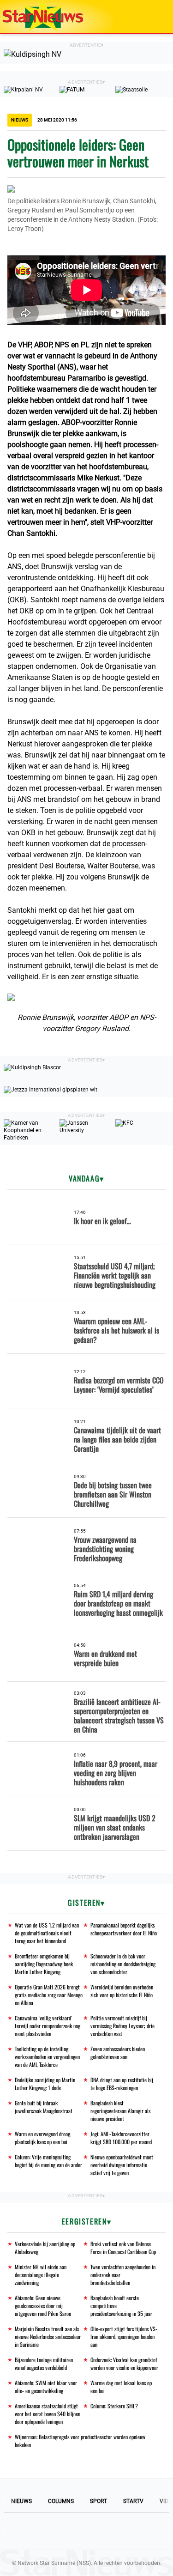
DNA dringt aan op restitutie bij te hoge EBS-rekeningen (122, 2084)
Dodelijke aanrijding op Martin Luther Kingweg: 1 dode (45, 2084)
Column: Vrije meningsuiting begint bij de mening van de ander (48, 2161)
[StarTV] (144, 17)
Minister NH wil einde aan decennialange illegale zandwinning (41, 2275)
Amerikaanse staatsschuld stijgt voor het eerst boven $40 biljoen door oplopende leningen (48, 2414)
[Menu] (156, 17)
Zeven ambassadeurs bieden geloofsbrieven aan (118, 2053)
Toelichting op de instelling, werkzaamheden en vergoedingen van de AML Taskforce (47, 2057)
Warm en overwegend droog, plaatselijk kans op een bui (43, 2138)
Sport (98, 2501)
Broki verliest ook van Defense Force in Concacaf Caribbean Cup (123, 2248)
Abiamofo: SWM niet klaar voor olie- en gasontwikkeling (46, 2387)
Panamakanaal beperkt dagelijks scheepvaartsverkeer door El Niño (124, 1929)
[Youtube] (55, 2531)
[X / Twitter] (87, 2531)
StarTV (133, 2501)
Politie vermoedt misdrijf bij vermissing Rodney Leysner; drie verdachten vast (122, 2026)
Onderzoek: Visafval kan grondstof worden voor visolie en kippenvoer (124, 2364)
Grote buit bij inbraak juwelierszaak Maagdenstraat (44, 2107)
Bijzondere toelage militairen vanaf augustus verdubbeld (44, 2364)
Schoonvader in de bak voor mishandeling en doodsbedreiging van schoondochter (123, 1964)
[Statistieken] (168, 2569)
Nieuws (21, 2501)
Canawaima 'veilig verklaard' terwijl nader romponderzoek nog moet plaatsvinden (48, 2026)
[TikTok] (118, 2531)
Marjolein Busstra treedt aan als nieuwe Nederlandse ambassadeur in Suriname (48, 2337)
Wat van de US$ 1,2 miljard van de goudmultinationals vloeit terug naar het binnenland (47, 1933)
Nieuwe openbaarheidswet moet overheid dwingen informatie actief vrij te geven (122, 2165)
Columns (61, 2501)
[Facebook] (24, 2531)
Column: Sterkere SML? (114, 2406)
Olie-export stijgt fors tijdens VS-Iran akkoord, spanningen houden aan (124, 2337)
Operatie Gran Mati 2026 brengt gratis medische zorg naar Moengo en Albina (49, 1995)
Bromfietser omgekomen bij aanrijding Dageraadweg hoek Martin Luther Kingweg (44, 1964)
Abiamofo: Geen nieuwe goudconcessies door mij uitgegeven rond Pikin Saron (43, 2306)
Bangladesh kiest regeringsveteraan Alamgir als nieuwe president (120, 2111)
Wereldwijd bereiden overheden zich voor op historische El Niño (122, 1991)
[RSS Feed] (149, 2531)
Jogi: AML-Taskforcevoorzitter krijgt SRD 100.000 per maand (121, 2138)
